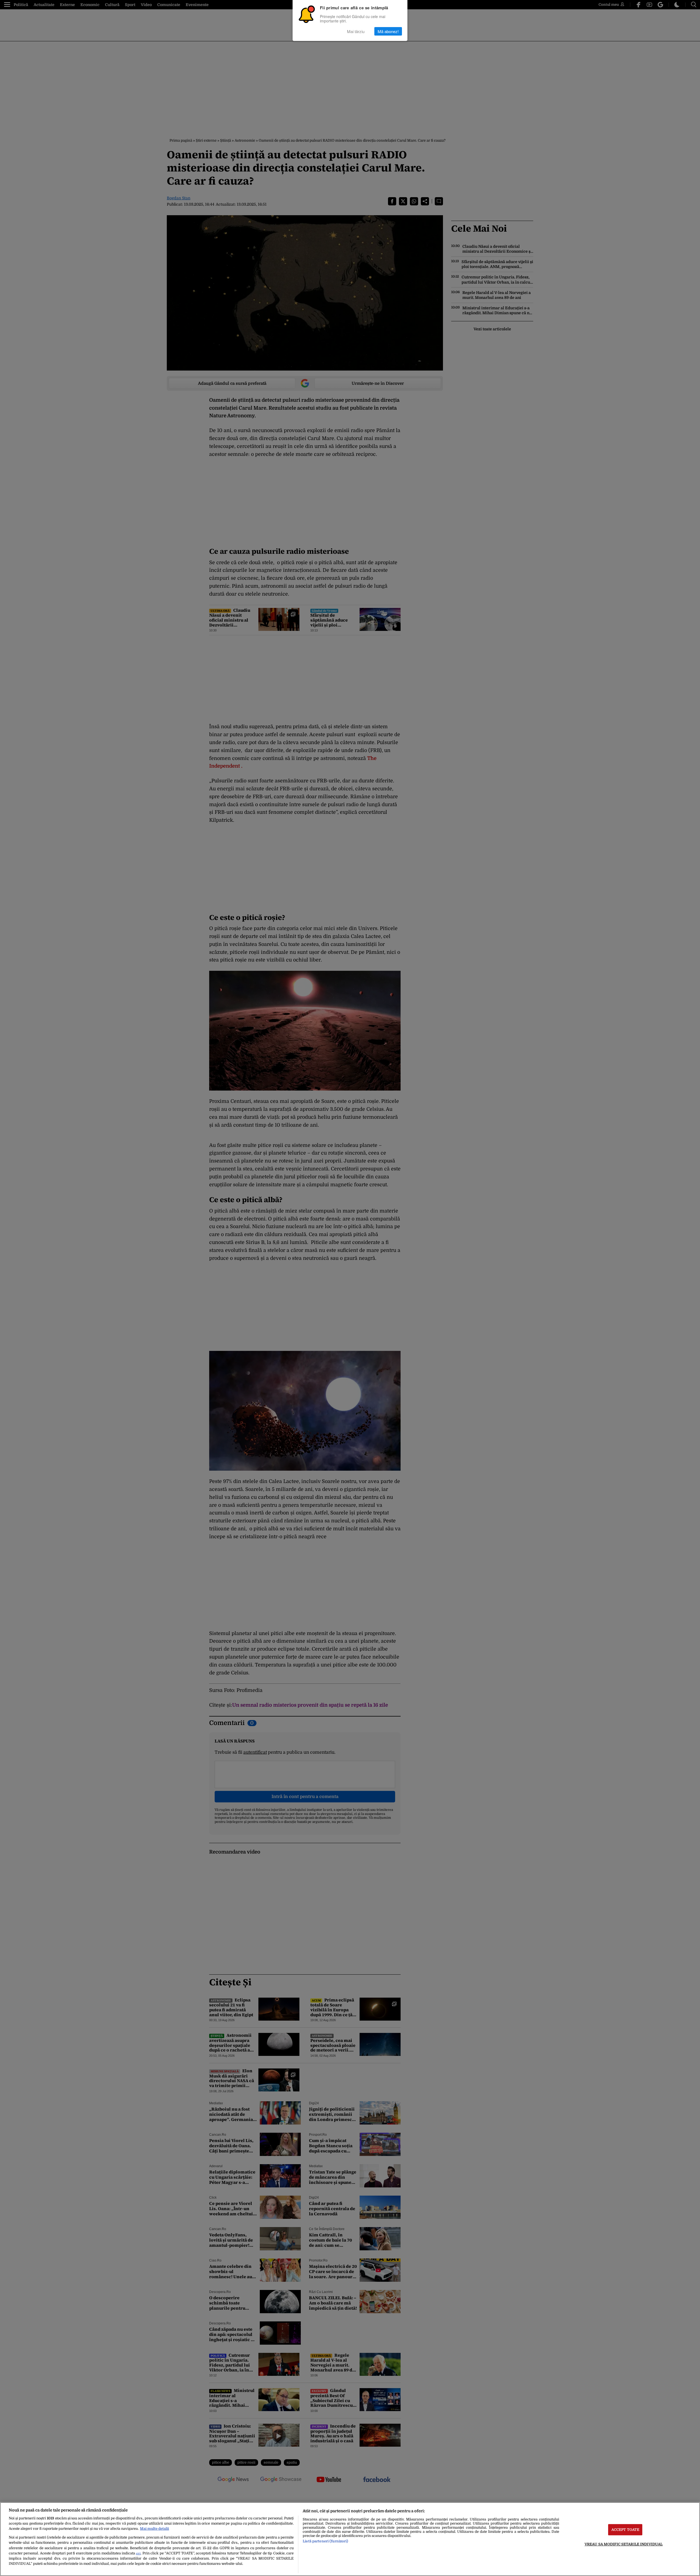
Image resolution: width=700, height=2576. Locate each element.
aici (138, 2553)
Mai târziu (356, 31)
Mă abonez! (388, 31)
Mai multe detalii (154, 2529)
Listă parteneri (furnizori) (325, 2541)
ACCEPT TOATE (625, 2530)
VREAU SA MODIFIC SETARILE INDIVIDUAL (624, 2544)
